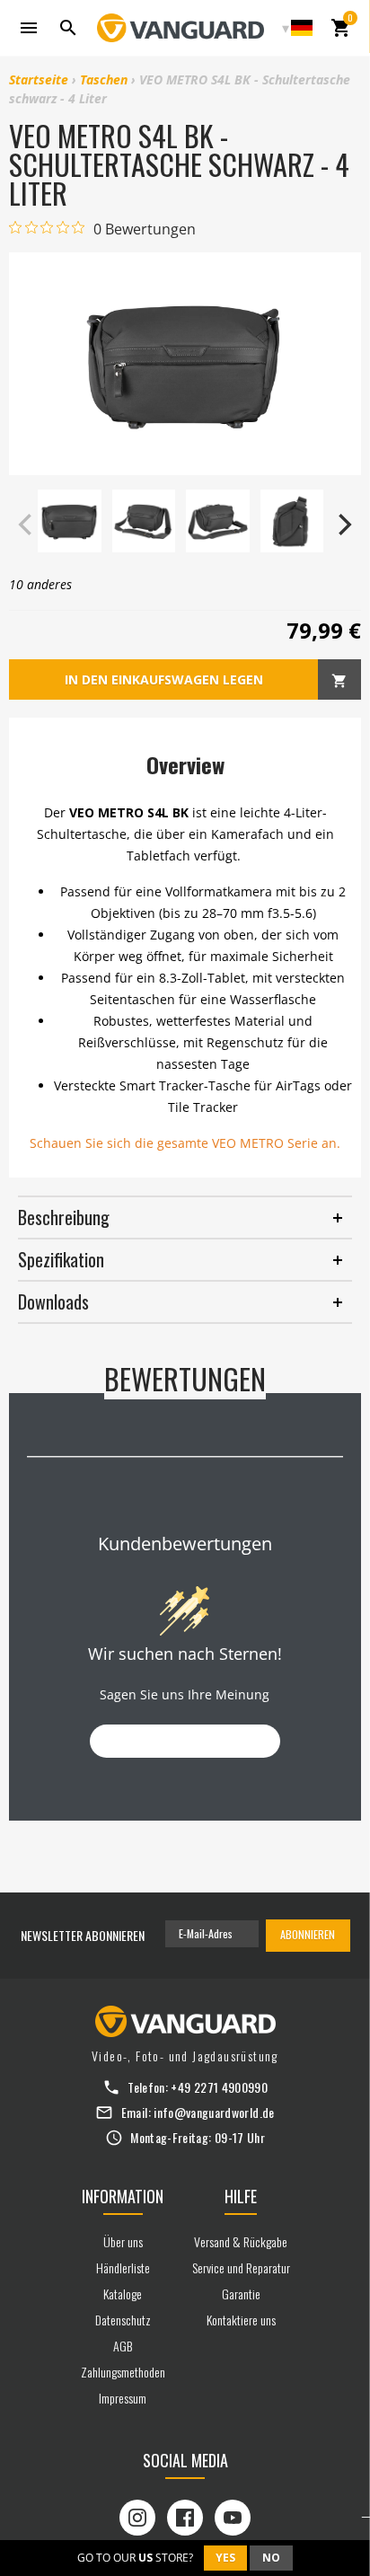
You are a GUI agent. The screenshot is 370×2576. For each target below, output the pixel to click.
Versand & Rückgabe (241, 2241)
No (271, 2558)
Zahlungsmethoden (123, 2372)
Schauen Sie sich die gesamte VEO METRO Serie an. (185, 1143)
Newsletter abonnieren (83, 1935)
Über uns (123, 2241)
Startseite (39, 79)
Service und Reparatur (241, 2267)
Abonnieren (308, 1934)
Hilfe (241, 2196)
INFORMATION (123, 2196)
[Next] (343, 525)
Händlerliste (123, 2267)
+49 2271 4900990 (219, 2087)
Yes (225, 2558)
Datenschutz (123, 2320)
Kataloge (123, 2294)
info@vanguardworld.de (214, 2112)
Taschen (104, 79)
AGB (123, 2346)
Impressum (123, 2398)
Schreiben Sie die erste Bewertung (185, 1741)
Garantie (241, 2294)
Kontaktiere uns (241, 2320)
